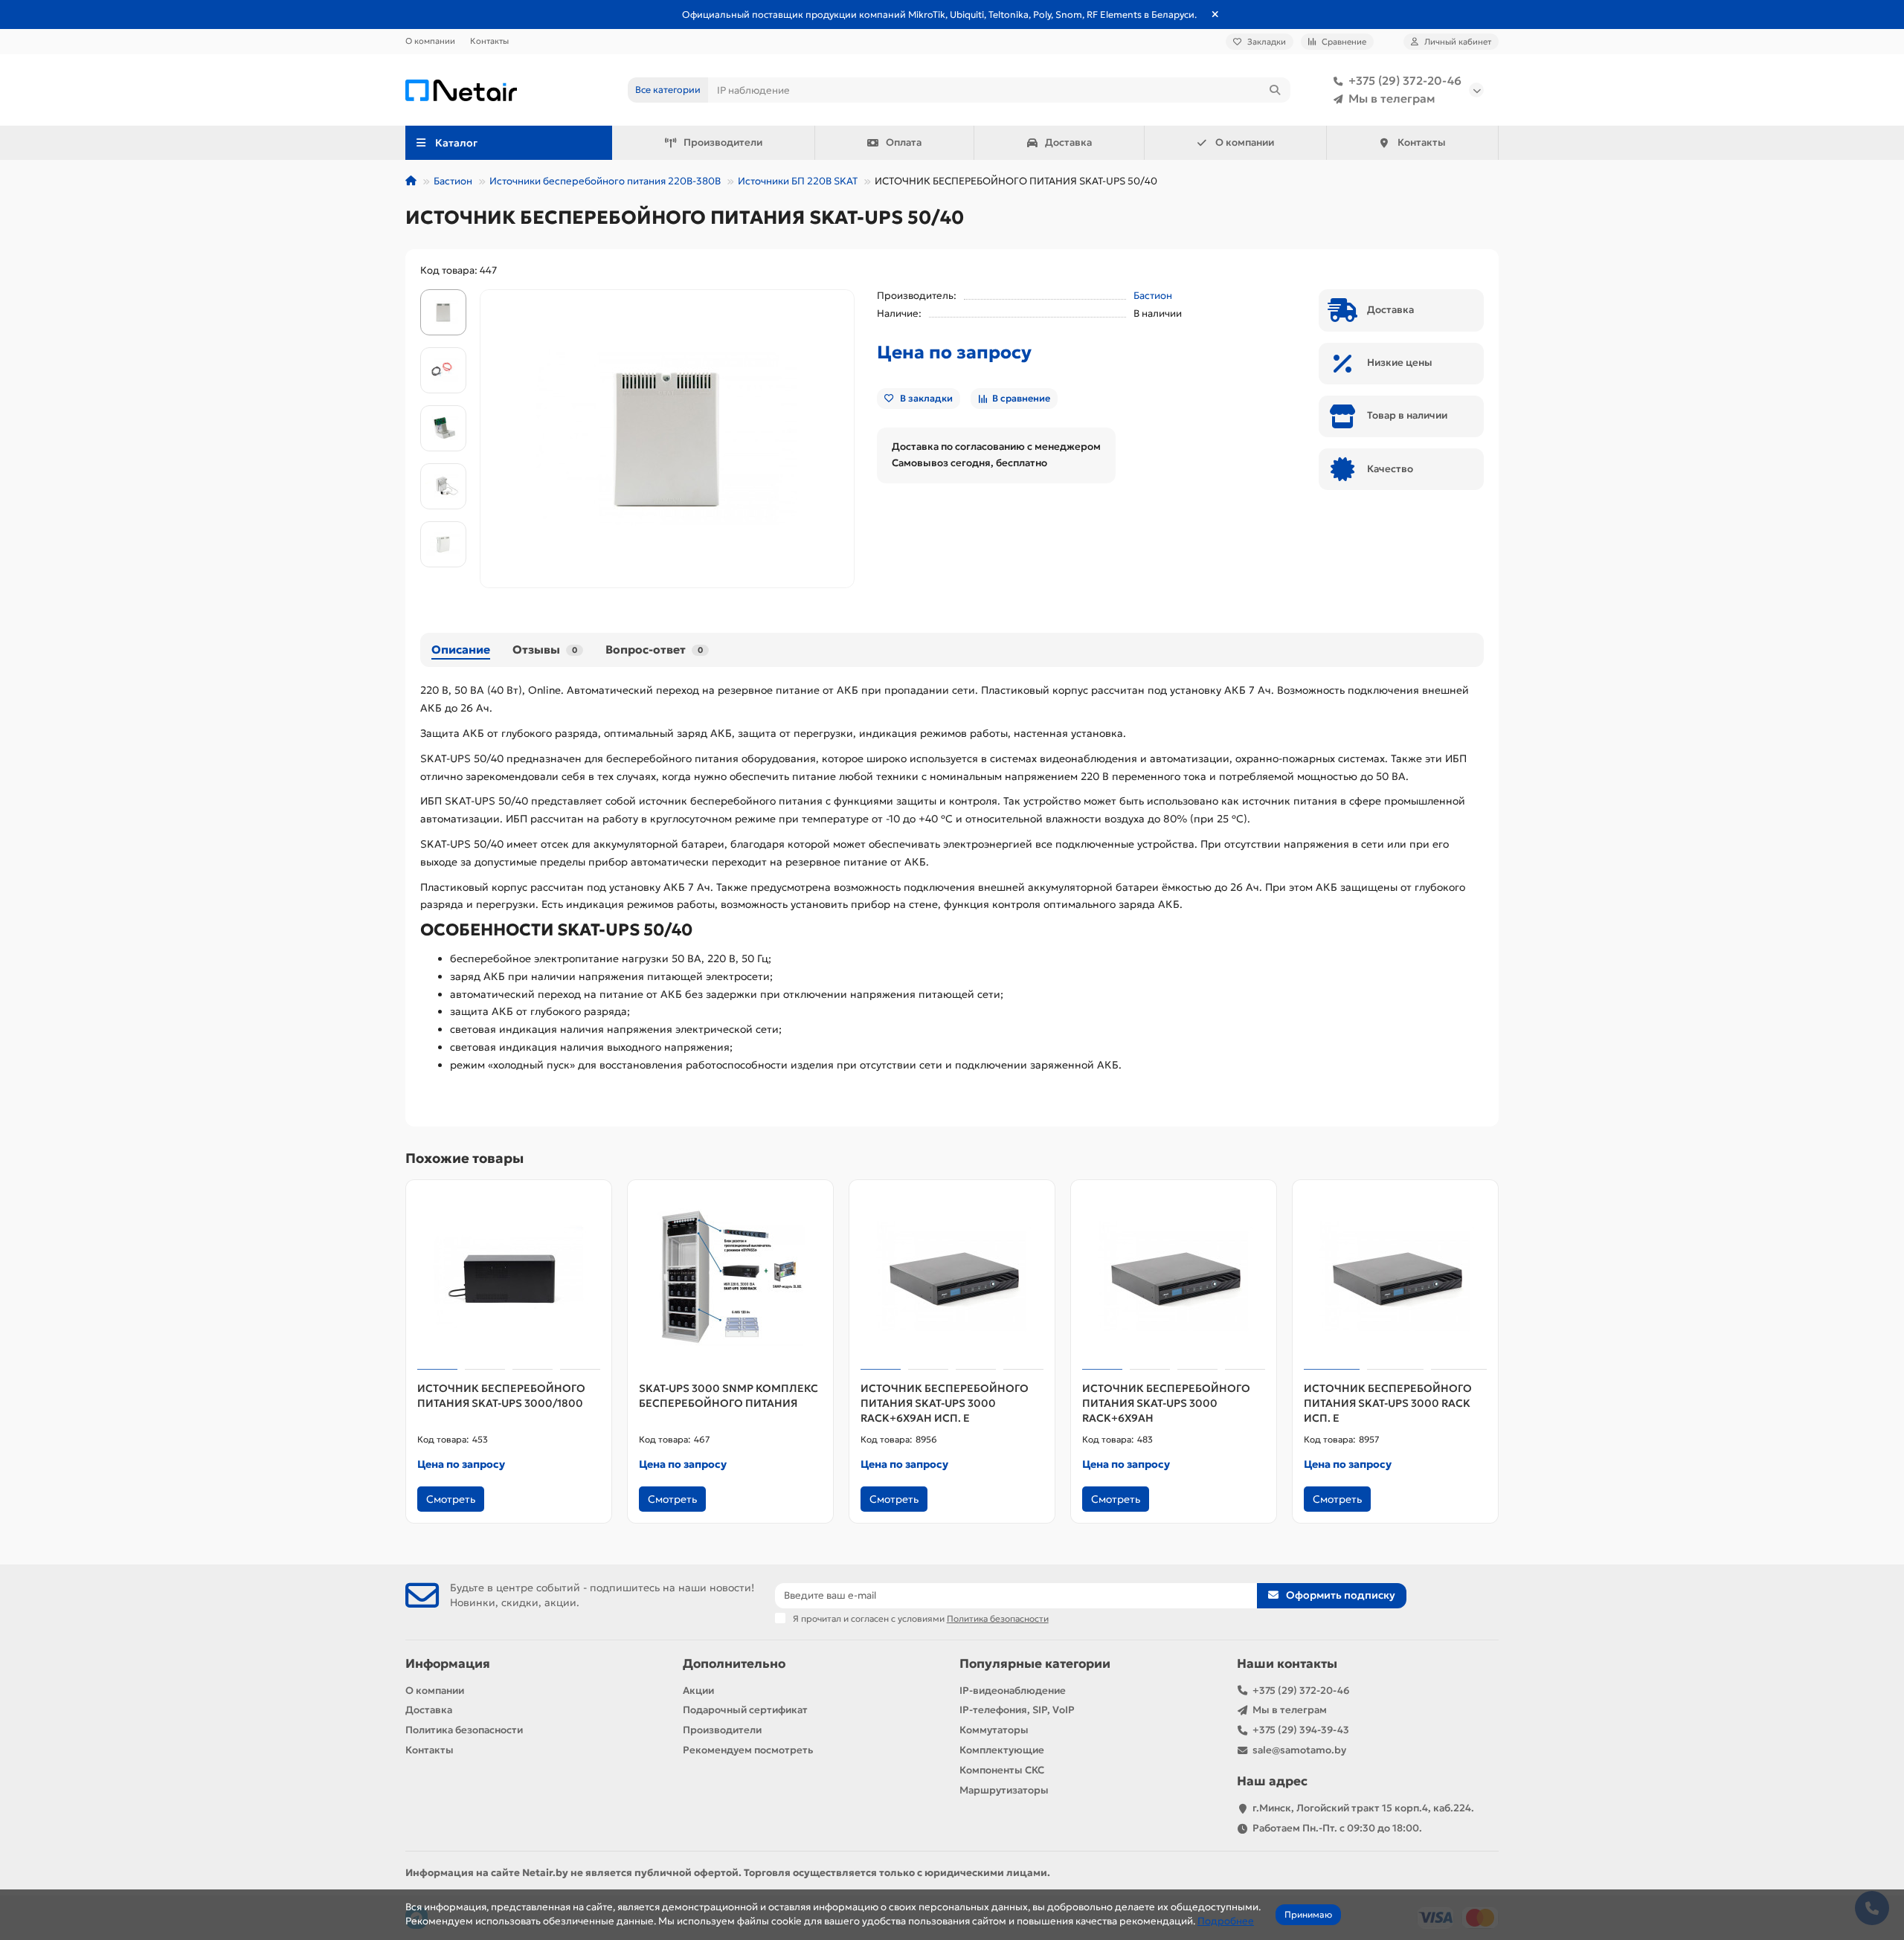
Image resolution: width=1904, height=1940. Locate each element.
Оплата (904, 142)
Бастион (453, 181)
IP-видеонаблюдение (1013, 1691)
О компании (430, 41)
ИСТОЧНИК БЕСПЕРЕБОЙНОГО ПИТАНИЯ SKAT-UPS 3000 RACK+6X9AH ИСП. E (945, 1403)
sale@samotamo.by (1299, 1750)
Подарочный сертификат (745, 1710)
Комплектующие (1002, 1750)
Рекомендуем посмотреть (748, 1750)
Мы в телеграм (1392, 99)
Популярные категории (1035, 1664)
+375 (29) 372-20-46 (1405, 81)
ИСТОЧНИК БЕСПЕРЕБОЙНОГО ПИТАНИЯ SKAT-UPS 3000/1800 (501, 1396)
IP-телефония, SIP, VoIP (1017, 1710)
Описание (461, 650)
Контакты (489, 41)
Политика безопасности (464, 1730)
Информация (448, 1664)
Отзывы (545, 650)
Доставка (1068, 142)
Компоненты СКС (1002, 1770)
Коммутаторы (994, 1730)
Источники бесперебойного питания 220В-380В (605, 181)
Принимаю (1308, 1914)
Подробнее (1226, 1921)
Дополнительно (734, 1664)
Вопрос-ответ (654, 650)
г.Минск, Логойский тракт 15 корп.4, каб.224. (1363, 1808)
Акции (698, 1691)
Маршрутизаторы (1004, 1790)
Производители (723, 142)
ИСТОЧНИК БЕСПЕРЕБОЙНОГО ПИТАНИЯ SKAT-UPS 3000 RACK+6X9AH (1166, 1403)
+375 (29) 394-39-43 (1301, 1730)
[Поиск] (1275, 90)
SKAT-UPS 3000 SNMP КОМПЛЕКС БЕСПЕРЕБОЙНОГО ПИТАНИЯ (729, 1396)
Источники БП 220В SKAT (798, 181)
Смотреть (451, 1499)
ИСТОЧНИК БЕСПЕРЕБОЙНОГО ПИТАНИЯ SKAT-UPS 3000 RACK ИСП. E (1388, 1403)
